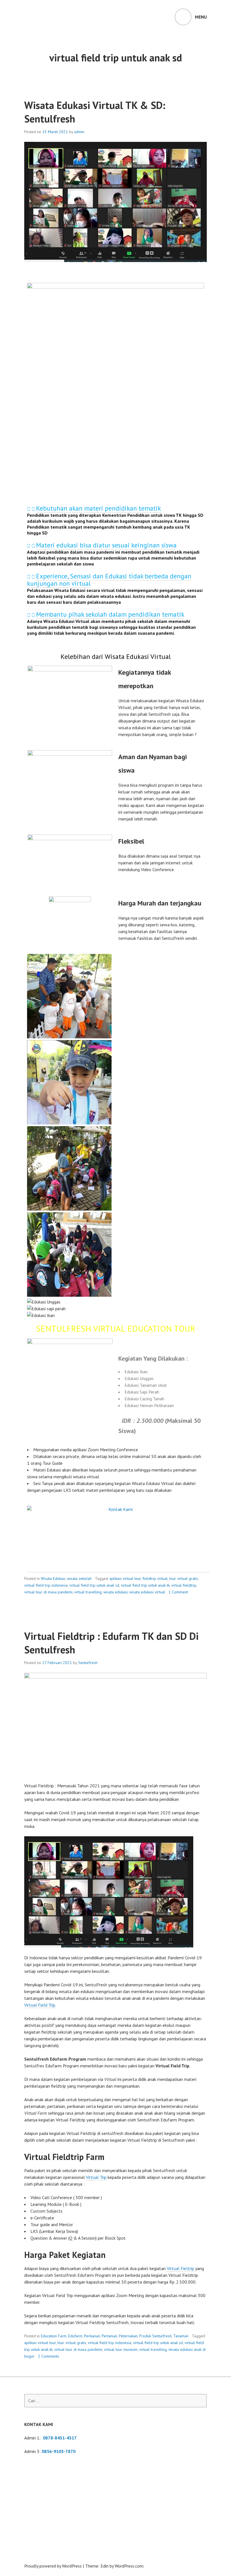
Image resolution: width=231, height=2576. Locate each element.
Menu (201, 17)
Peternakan (128, 2336)
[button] (115, 509)
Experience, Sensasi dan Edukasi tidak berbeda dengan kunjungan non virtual (109, 580)
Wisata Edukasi (53, 1578)
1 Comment (178, 1592)
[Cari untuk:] (115, 2401)
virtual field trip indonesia (46, 1585)
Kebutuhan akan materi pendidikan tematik (98, 508)
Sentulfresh (88, 1663)
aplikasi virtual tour (125, 1578)
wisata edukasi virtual (147, 1592)
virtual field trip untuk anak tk (145, 1585)
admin (79, 132)
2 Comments (49, 2356)
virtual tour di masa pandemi (48, 1592)
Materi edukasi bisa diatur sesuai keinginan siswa (106, 545)
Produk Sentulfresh (155, 2336)
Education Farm (54, 2336)
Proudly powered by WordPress (53, 2566)
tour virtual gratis (184, 1578)
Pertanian (109, 2336)
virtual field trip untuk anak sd (94, 1585)
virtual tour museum (121, 2349)
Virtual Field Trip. (40, 2005)
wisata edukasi (115, 1592)
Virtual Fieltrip (181, 2268)
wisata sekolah (79, 1578)
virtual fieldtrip (184, 1585)
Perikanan (92, 2336)
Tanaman (181, 2336)
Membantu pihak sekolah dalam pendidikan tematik (110, 614)
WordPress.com (129, 2566)
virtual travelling (88, 1592)
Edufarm (75, 2336)
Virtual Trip (96, 2177)
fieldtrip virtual (155, 1578)
